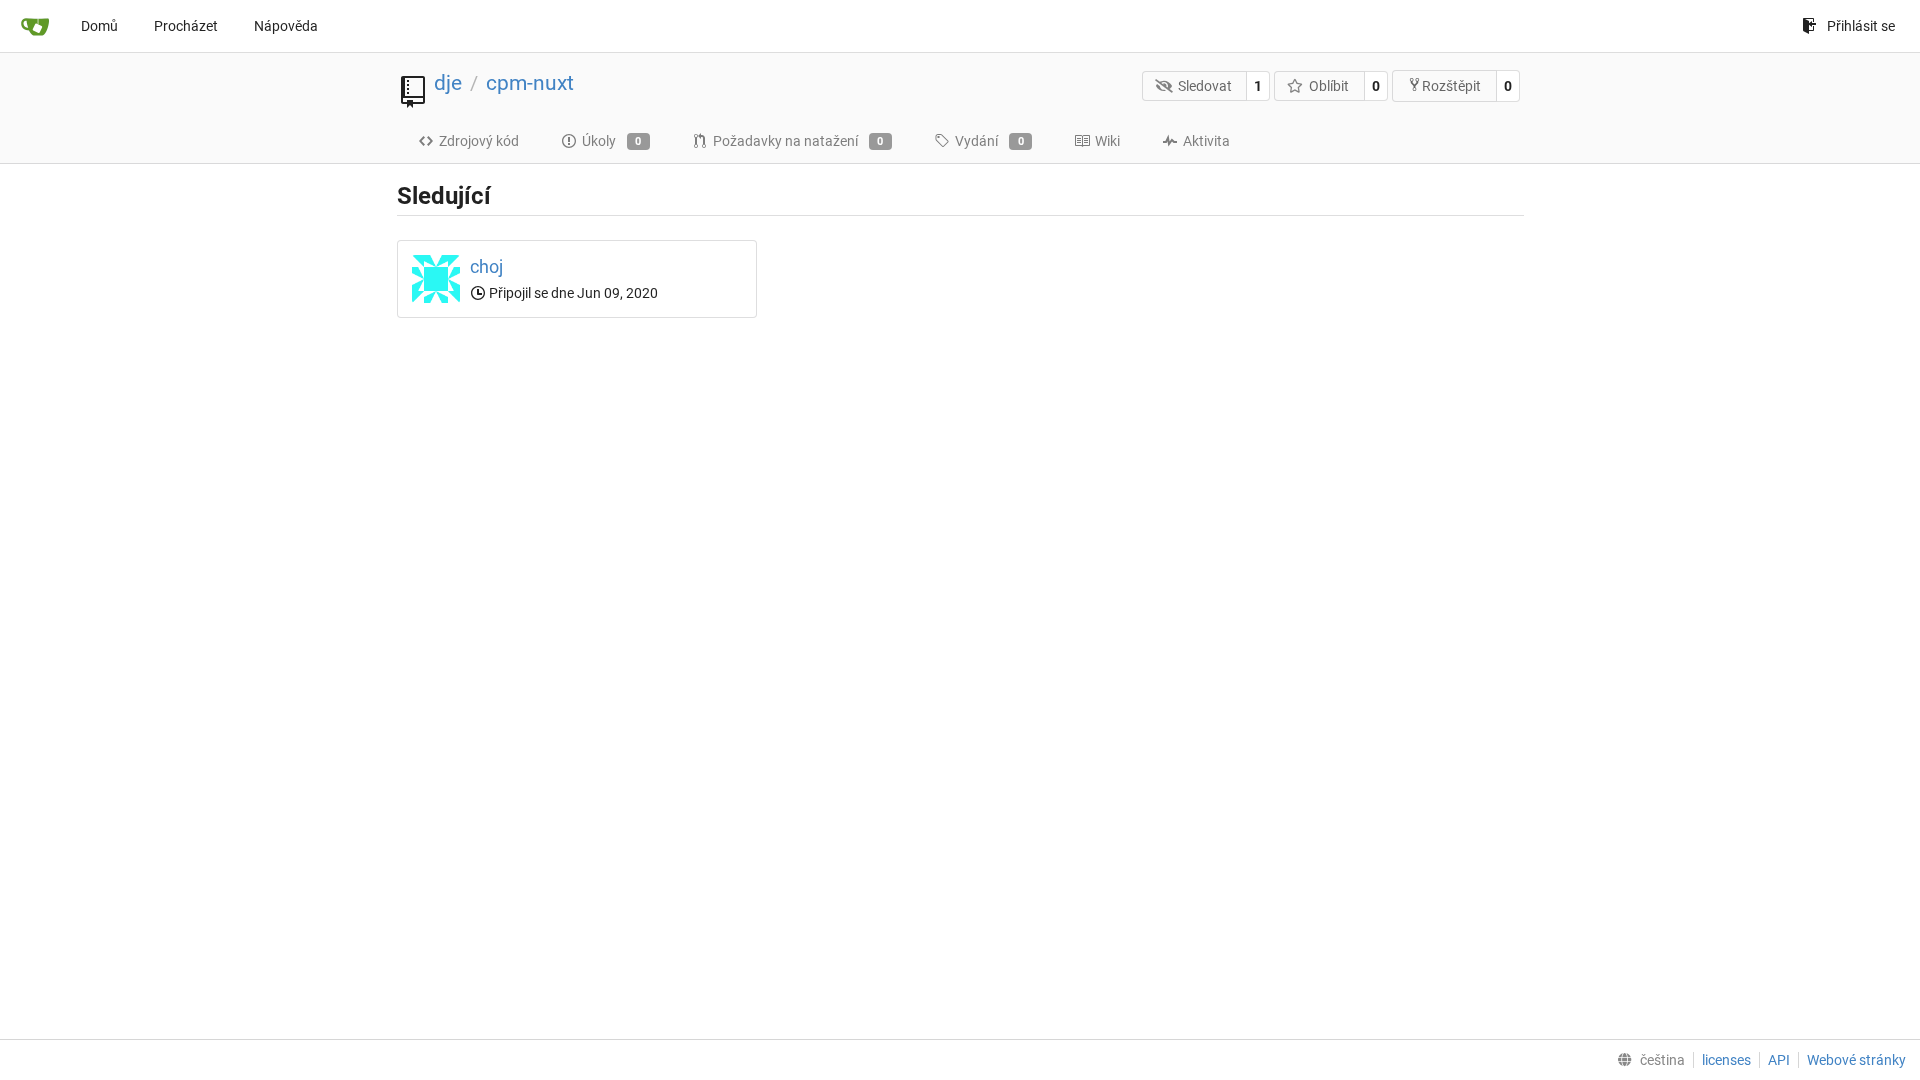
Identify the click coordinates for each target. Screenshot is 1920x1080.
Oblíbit (1329, 86)
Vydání (989, 141)
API (1779, 1060)
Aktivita (1206, 141)
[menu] (1647, 1060)
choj (486, 266)
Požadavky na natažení (798, 141)
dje (448, 83)
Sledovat (1205, 86)
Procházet (186, 26)
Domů (99, 26)
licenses (1726, 1060)
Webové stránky (1856, 1060)
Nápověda (286, 26)
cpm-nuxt (530, 83)
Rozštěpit (1451, 86)
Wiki (1107, 141)
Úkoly (612, 141)
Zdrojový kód (479, 141)
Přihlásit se (1861, 26)
